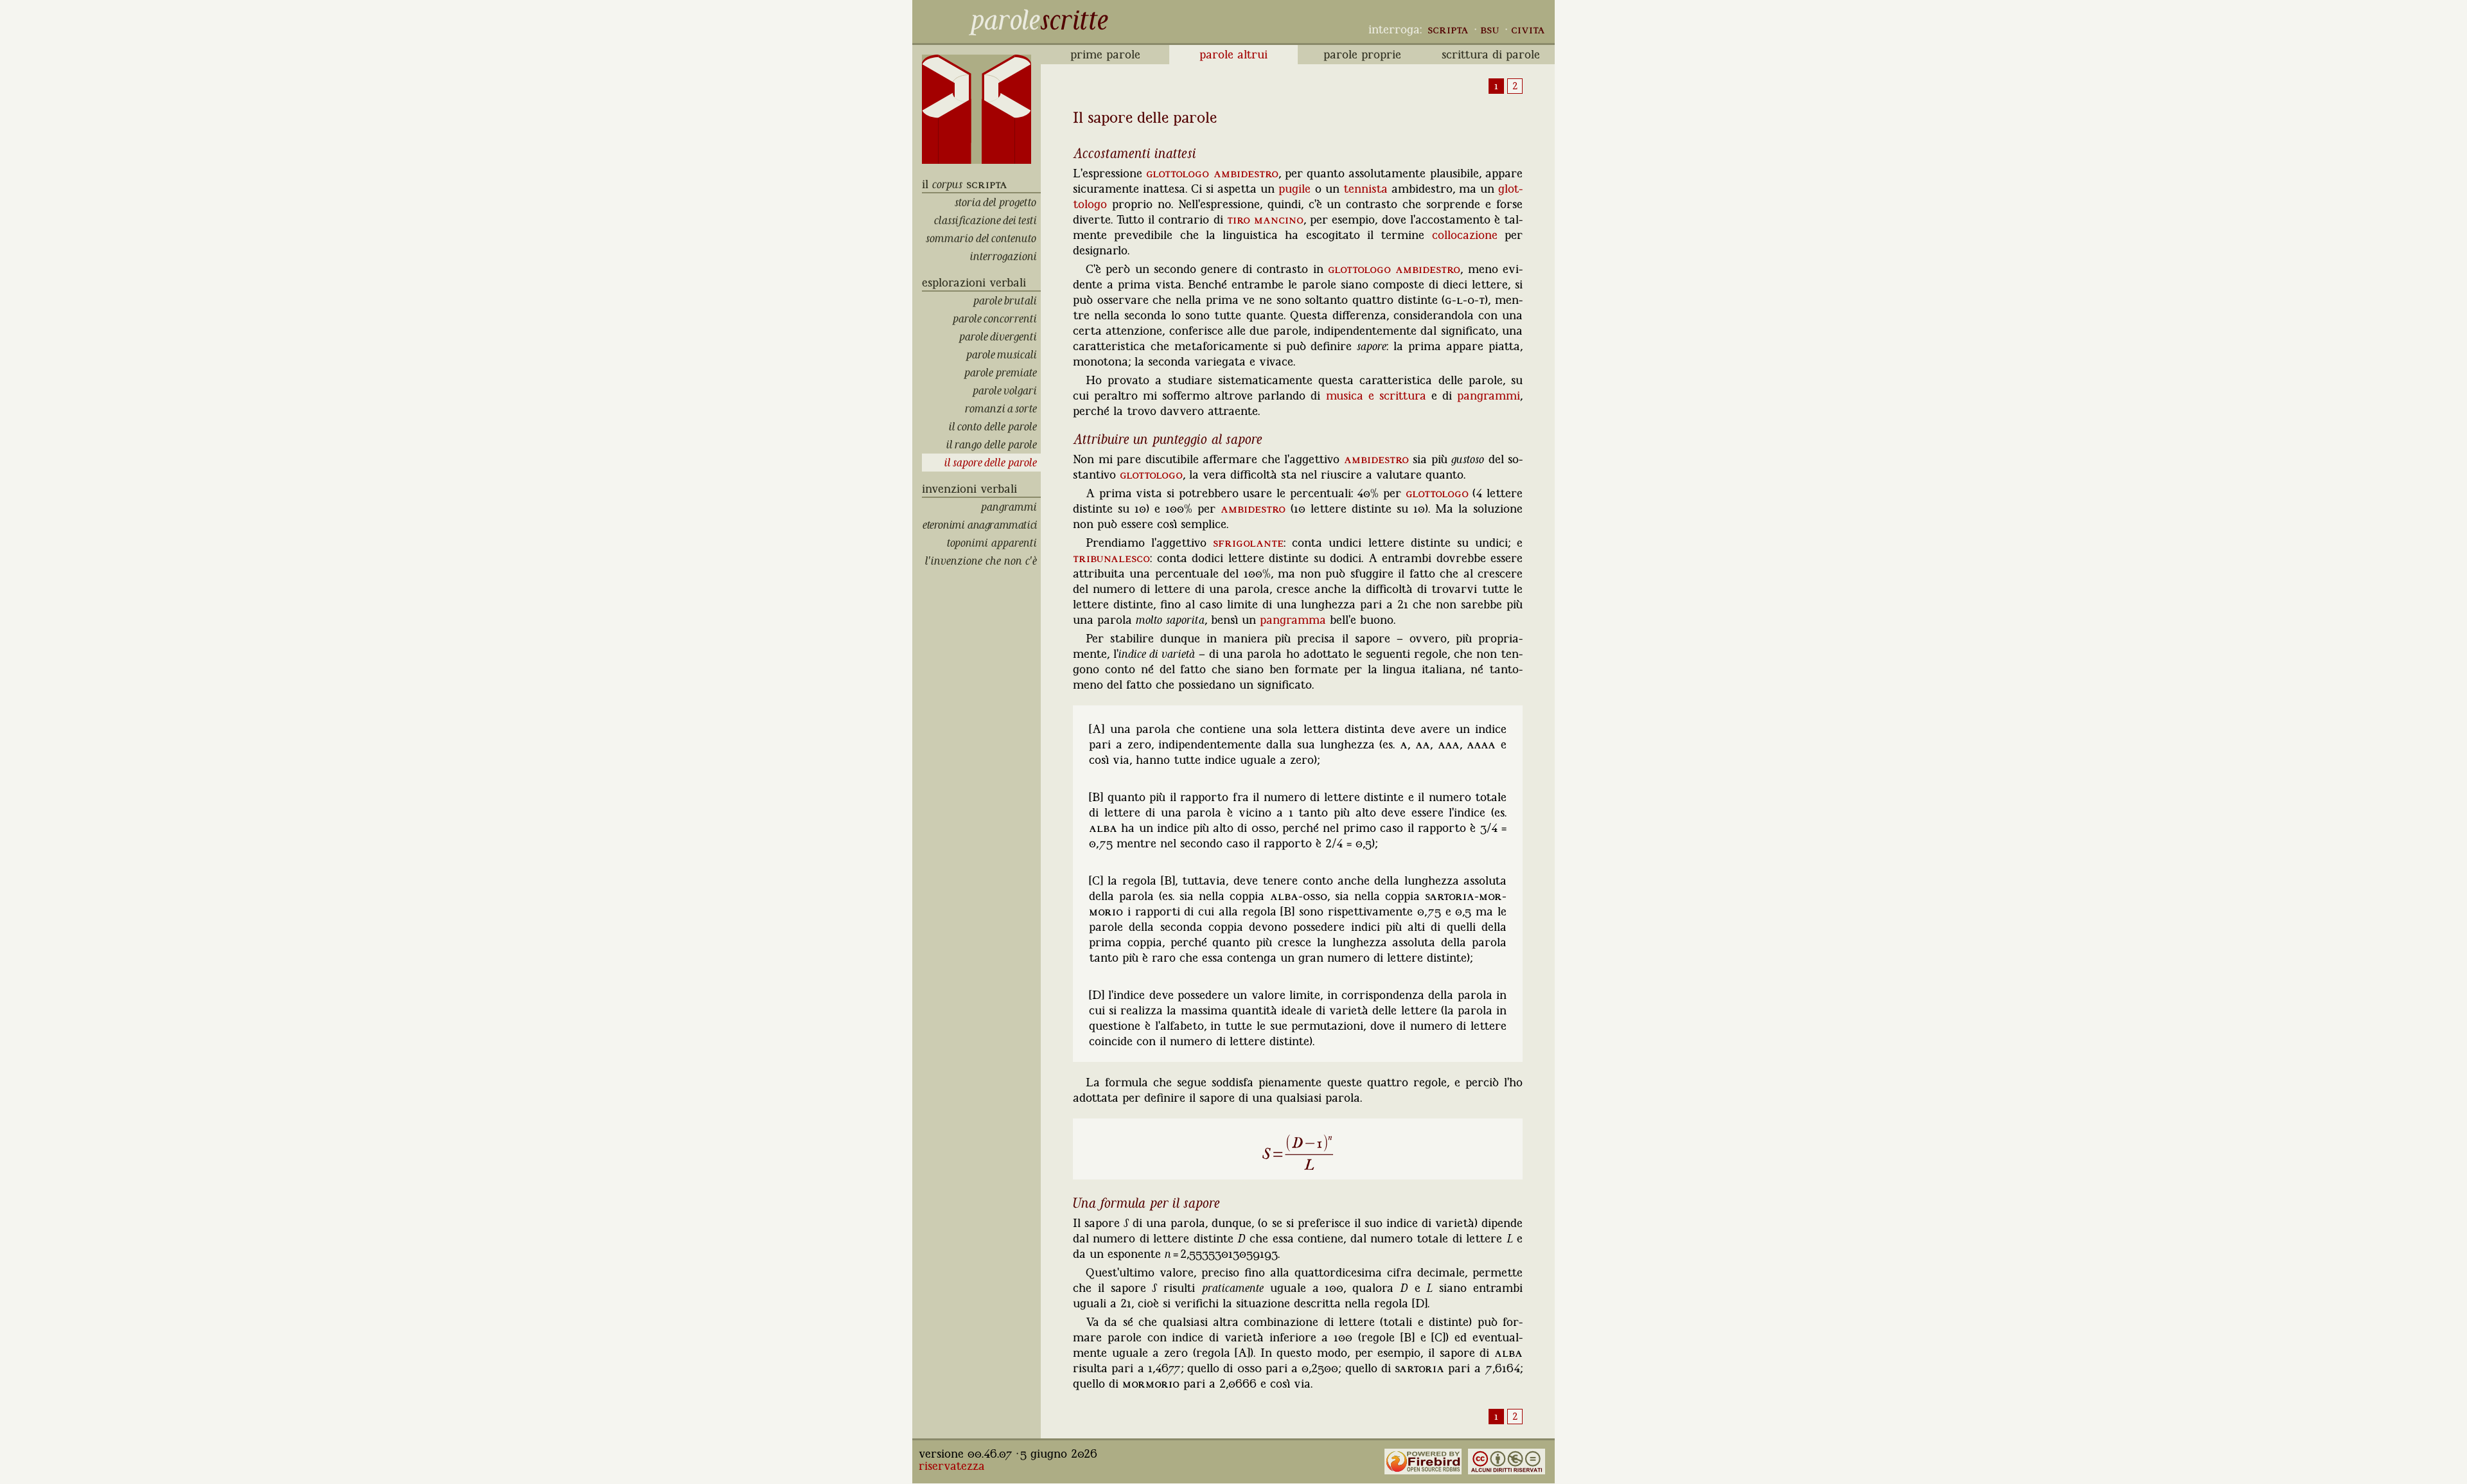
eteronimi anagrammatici (982, 525)
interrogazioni (1005, 256)
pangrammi (1011, 507)
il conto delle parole (995, 427)
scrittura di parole (1491, 55)
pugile (1295, 189)
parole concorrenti (996, 319)
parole (1004, 20)
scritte (1074, 20)
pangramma (1293, 620)
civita (1528, 30)
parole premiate (1002, 373)
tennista (1366, 189)
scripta (1448, 30)
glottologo (1178, 173)
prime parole (1105, 55)
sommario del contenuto (983, 238)
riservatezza (952, 1466)
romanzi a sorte (1003, 409)
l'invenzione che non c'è (983, 561)
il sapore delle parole (993, 463)
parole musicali (1003, 355)
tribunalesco (1111, 558)
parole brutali (1007, 301)
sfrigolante (1248, 543)
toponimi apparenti (994, 543)
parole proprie (1362, 55)
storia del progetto (998, 202)
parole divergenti (1000, 337)
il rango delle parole (994, 445)
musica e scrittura (1376, 396)
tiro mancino (1265, 220)
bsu (1490, 30)
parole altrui (1233, 55)
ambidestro (1246, 173)
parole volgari (1006, 391)
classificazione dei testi (987, 220)
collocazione (1465, 235)
